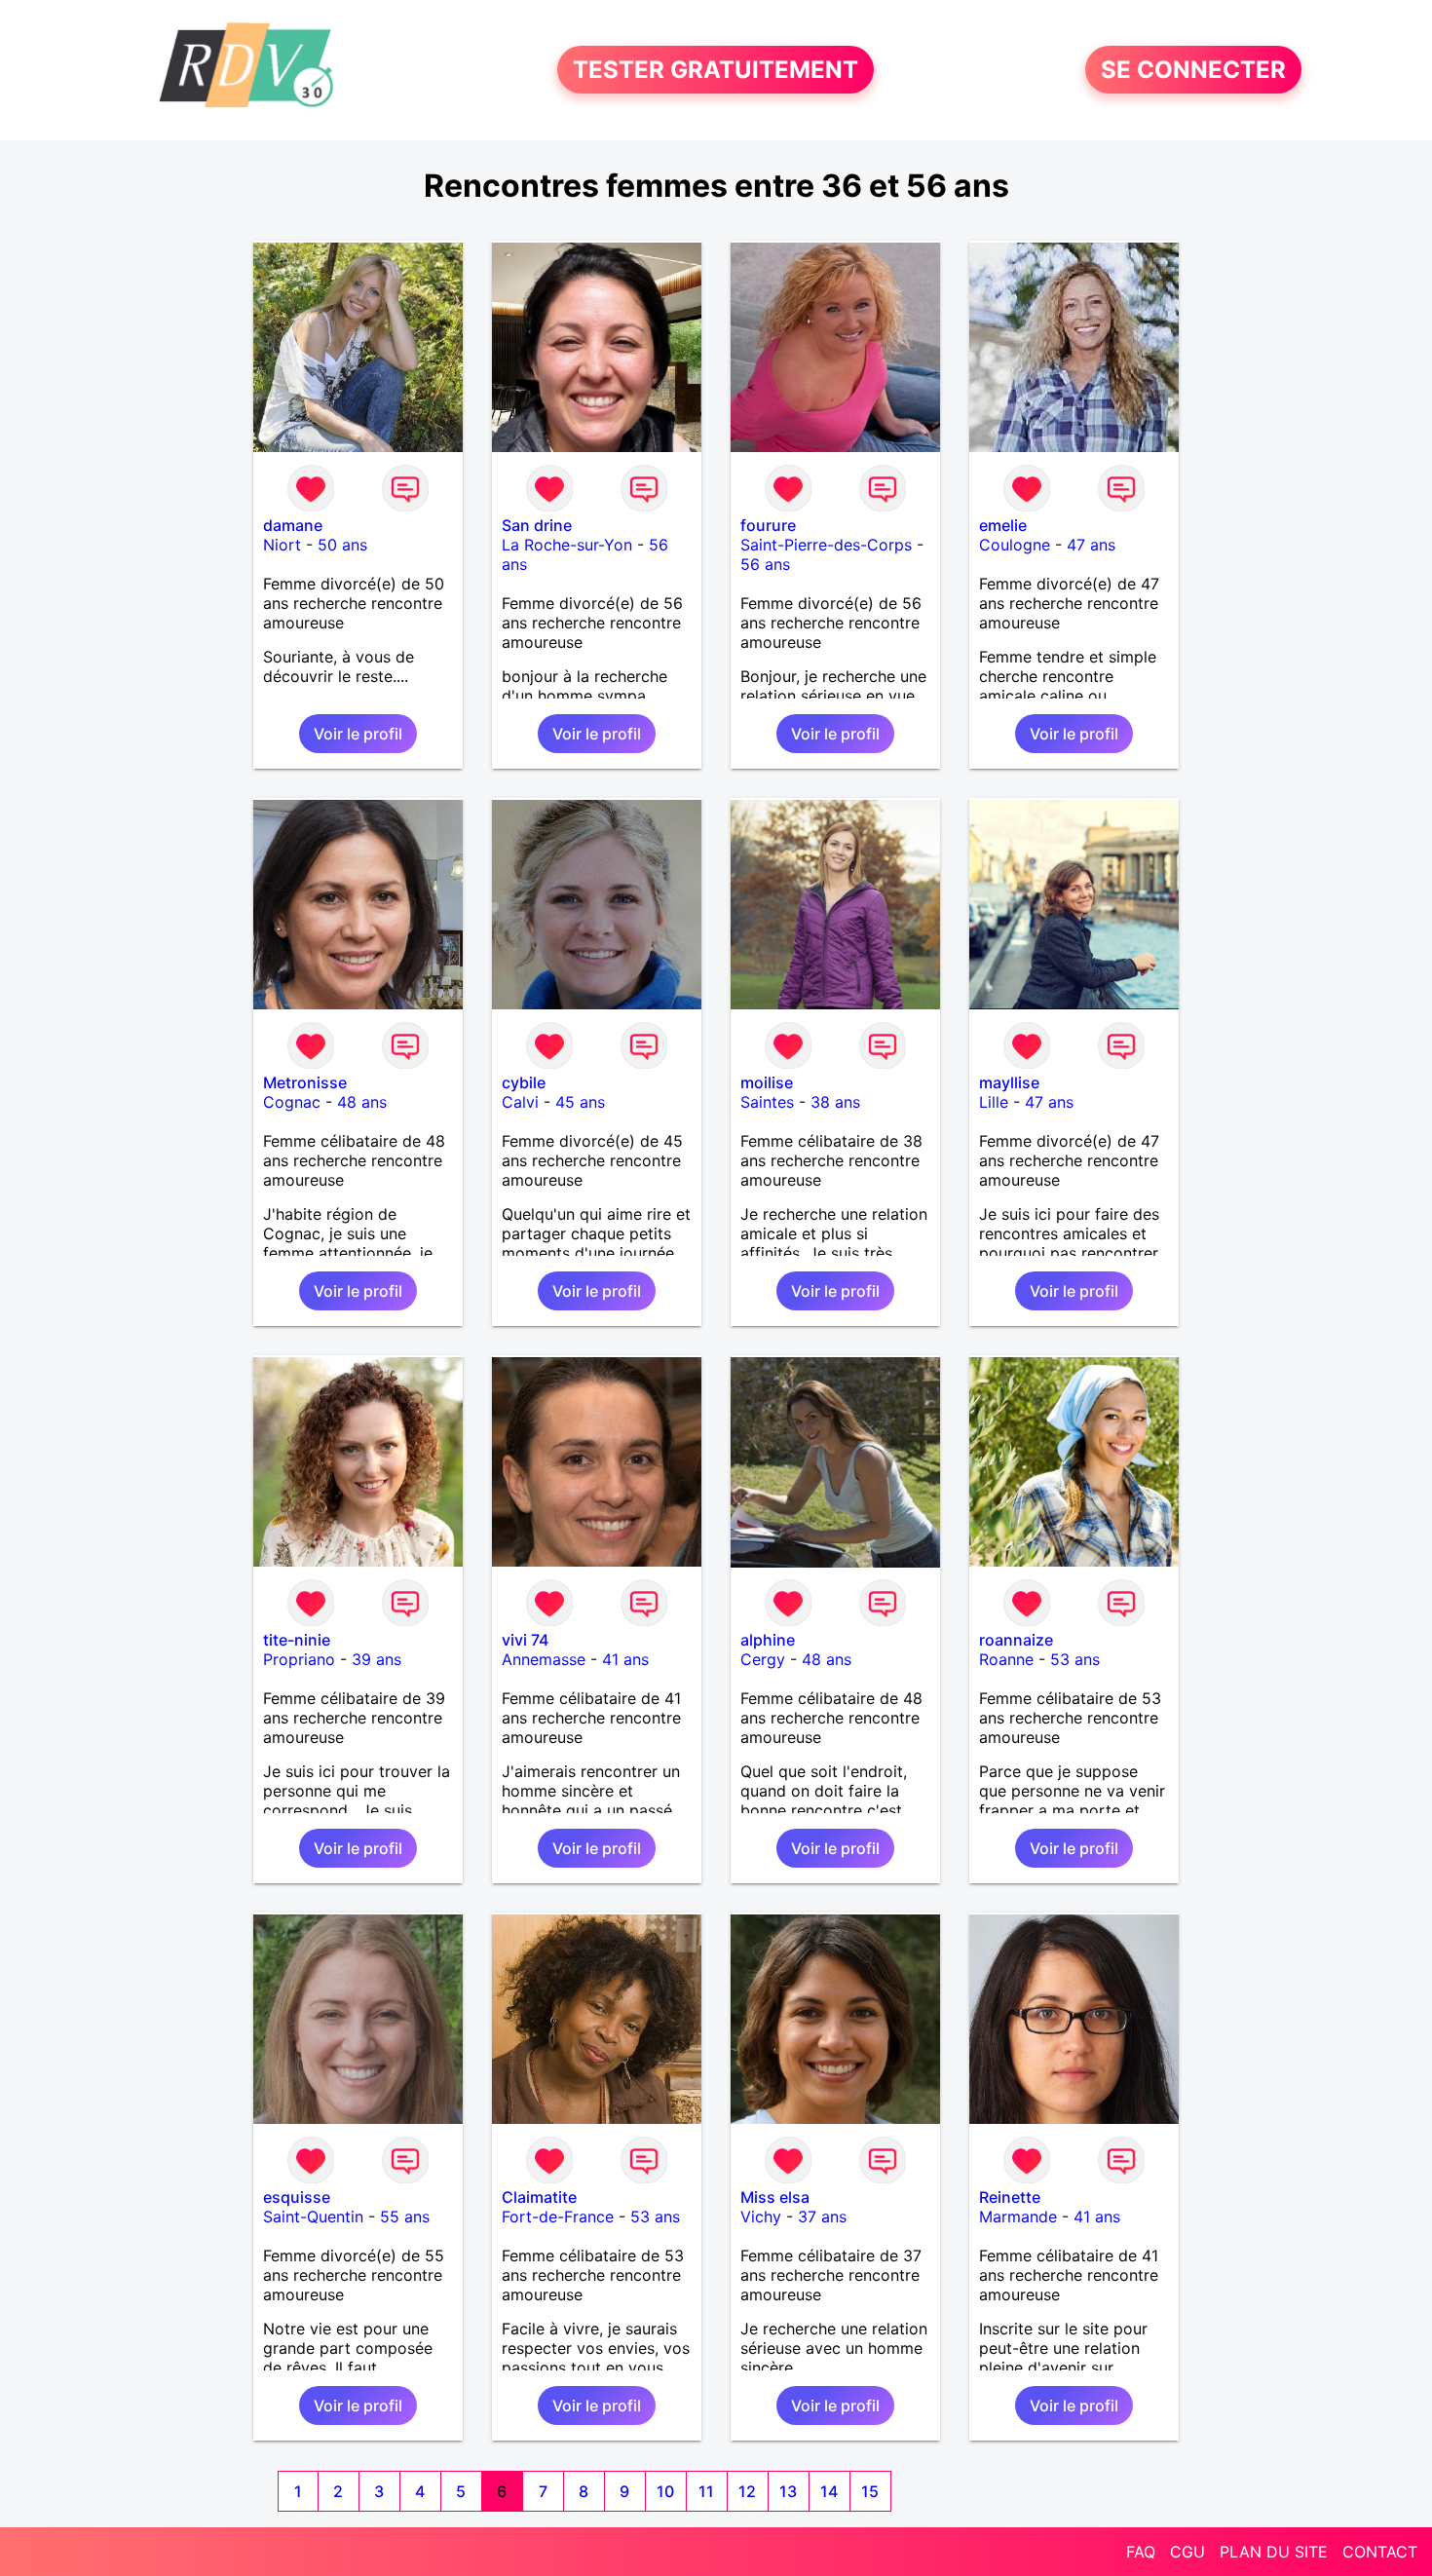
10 (665, 2491)
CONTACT (1380, 2552)
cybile (524, 1082)
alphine (768, 1640)
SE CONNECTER (1193, 70)
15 (870, 2491)
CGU (1187, 2552)
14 (829, 2491)
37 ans (822, 2216)
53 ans (1075, 1659)
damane (293, 525)
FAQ (1141, 2552)
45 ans (580, 1102)
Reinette (1010, 2197)
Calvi (520, 1102)
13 (788, 2491)
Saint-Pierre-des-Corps (826, 545)
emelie (1003, 525)
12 (747, 2491)
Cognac (292, 1102)
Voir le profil (358, 734)
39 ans (377, 1659)
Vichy (761, 2216)
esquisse (297, 2197)
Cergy (763, 1659)
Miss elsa (775, 2197)
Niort (282, 545)
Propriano (299, 1659)
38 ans (835, 1102)
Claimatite (539, 2197)
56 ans (765, 564)
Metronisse (305, 1082)
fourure (768, 525)
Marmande (1018, 2216)
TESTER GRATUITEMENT (716, 70)
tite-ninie (297, 1640)
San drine (537, 525)
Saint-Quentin (313, 2216)
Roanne (1006, 1659)
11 (706, 2491)
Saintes (767, 1102)
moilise (767, 1082)
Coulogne (1015, 545)
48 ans (362, 1102)
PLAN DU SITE (1274, 2552)
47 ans (1091, 545)
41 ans (625, 1659)
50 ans (342, 545)
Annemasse (544, 1659)
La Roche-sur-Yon (567, 545)
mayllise (1009, 1082)
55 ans (405, 2216)
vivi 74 (525, 1640)
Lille (994, 1102)
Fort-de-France (558, 2216)
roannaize (1016, 1640)
